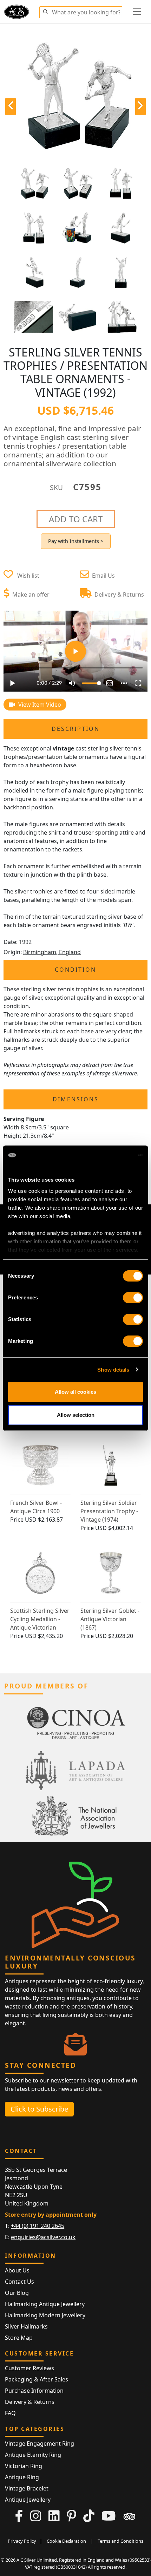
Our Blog (17, 2293)
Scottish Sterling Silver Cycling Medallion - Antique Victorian (40, 1619)
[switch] (133, 1298)
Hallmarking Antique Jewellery (45, 2304)
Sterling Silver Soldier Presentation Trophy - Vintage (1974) (109, 1511)
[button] (45, 11)
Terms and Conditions (120, 2541)
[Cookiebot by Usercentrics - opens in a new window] (112, 1155)
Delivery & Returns (30, 2402)
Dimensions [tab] (76, 1099)
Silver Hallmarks (26, 2326)
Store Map (19, 2338)
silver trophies (34, 891)
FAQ (10, 2413)
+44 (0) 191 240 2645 (38, 2226)
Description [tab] (76, 729)
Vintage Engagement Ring (40, 2444)
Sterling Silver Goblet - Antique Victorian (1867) (110, 1619)
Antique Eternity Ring (33, 2455)
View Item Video (39, 705)
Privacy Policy (22, 2541)
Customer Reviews (29, 2368)
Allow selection (76, 1415)
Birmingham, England (52, 952)
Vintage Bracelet (27, 2488)
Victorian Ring (24, 2466)
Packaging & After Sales (37, 2379)
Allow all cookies (75, 1392)
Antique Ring (22, 2477)
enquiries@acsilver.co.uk (43, 2237)
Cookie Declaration (66, 2541)
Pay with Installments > (76, 541)
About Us (17, 2270)
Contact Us (19, 2282)
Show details (113, 1370)
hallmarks (27, 1031)
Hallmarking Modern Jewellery (45, 2315)
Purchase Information (34, 2391)
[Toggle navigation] (137, 12)
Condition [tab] (75, 970)
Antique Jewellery (28, 2500)
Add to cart (76, 519)
